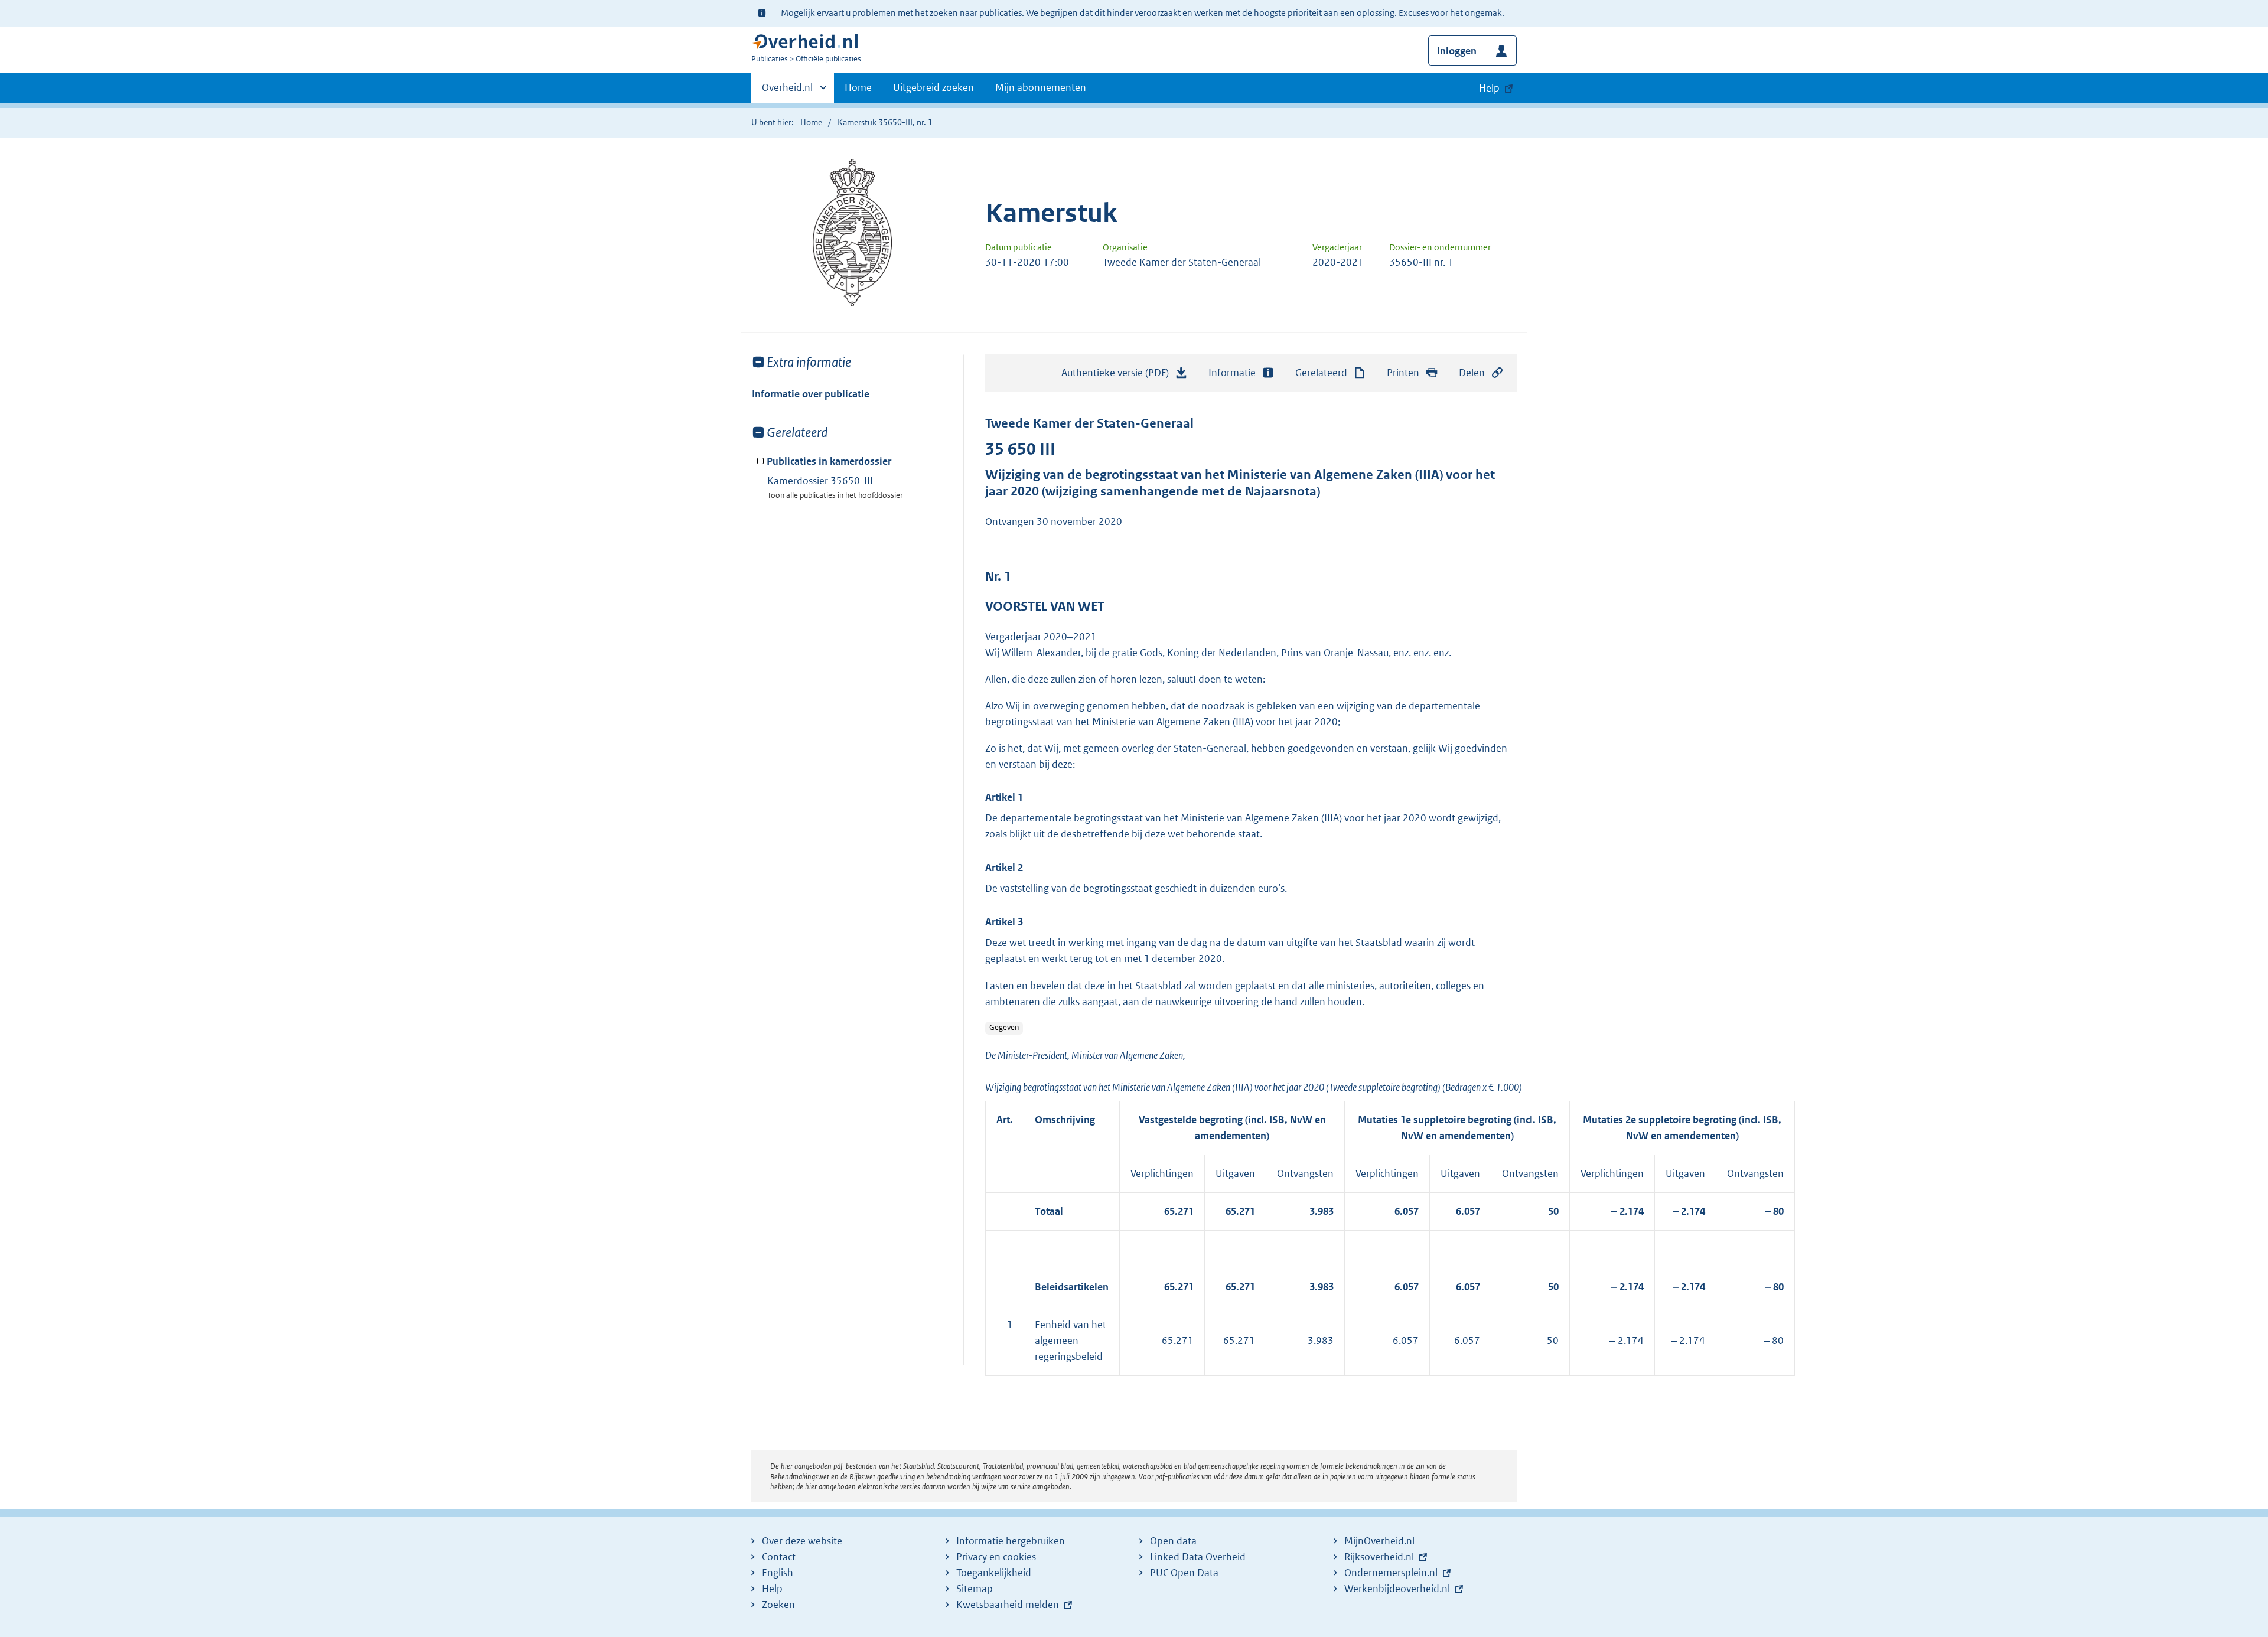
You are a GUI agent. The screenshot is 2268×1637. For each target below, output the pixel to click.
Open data (1173, 1541)
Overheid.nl (787, 92)
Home (858, 87)
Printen (1403, 373)
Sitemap (975, 1589)
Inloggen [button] (1457, 51)
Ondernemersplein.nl (1391, 1573)
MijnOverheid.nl (1379, 1541)
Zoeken (778, 1605)
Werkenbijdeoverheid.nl (1397, 1589)
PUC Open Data (1184, 1573)
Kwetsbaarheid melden (1008, 1605)
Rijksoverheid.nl (1379, 1557)
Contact (779, 1557)
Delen (1472, 373)
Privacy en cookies (996, 1557)
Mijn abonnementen (1041, 87)
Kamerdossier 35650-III (820, 481)
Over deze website (802, 1541)
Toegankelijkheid (994, 1573)
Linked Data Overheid (1198, 1557)
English (778, 1573)
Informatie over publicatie (811, 394)
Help (772, 1589)
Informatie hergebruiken (1011, 1541)
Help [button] (1489, 88)
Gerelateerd (1321, 373)
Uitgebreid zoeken (933, 87)
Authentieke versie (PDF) (1118, 376)
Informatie (1232, 373)
